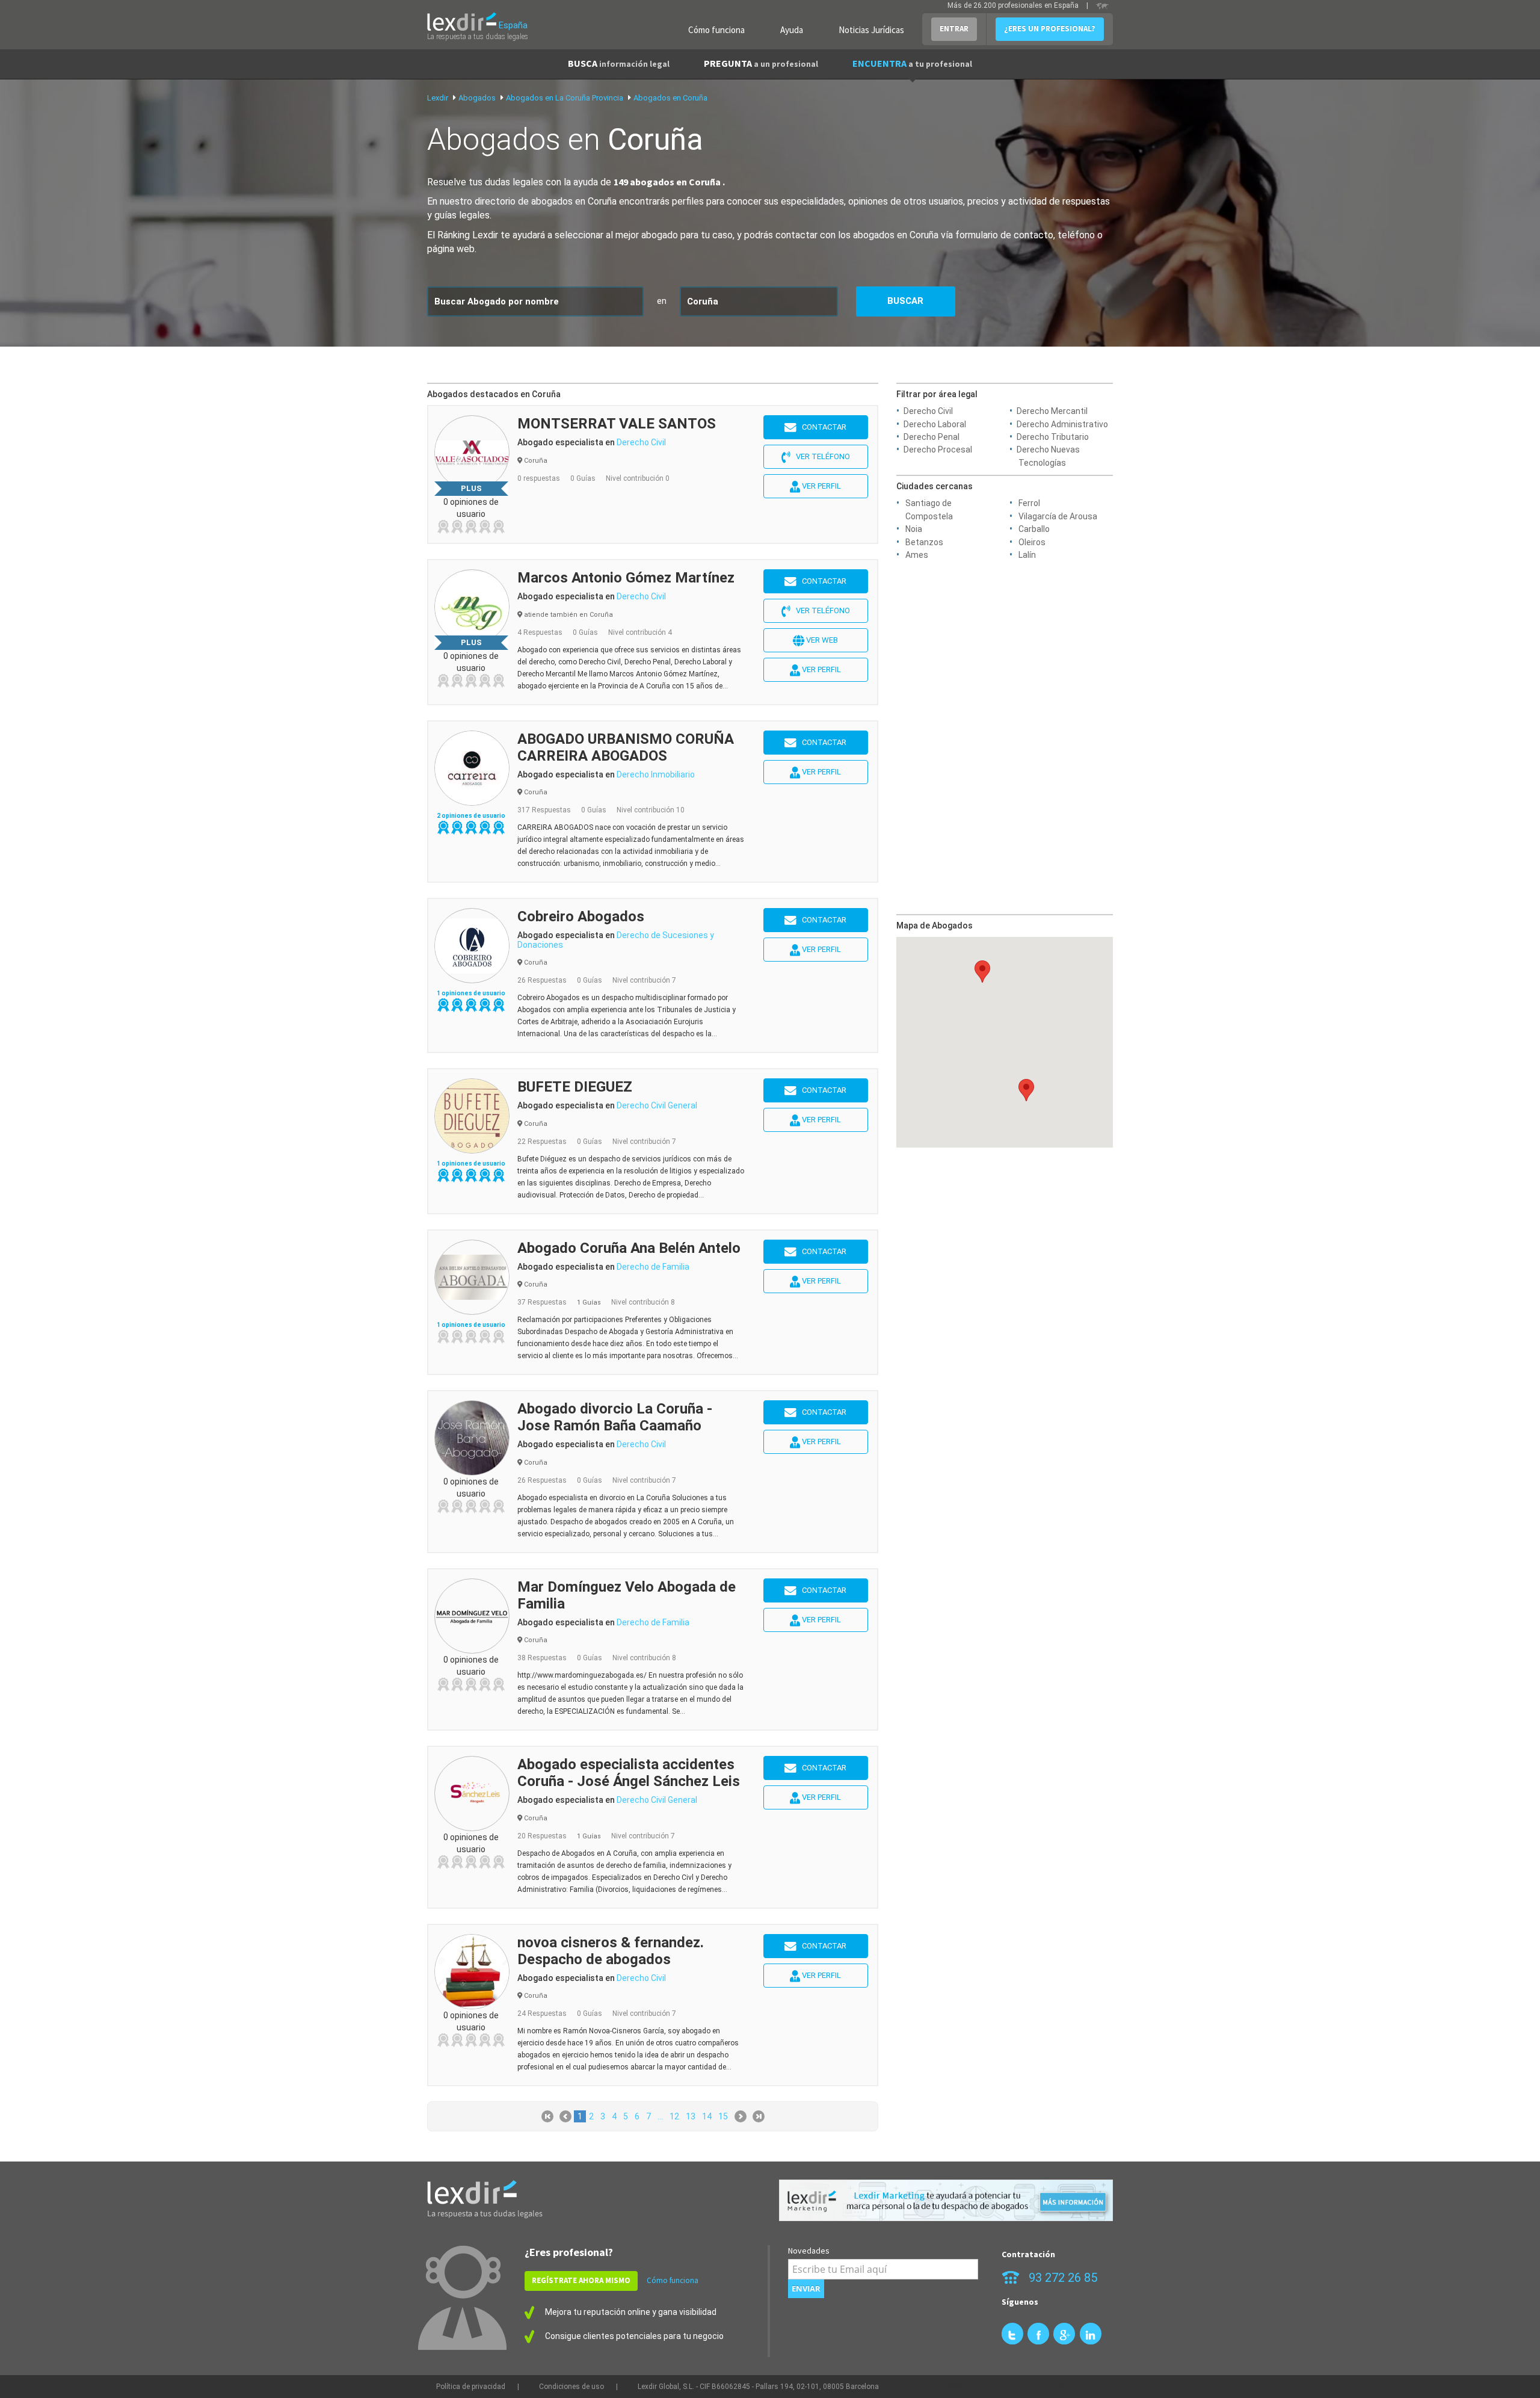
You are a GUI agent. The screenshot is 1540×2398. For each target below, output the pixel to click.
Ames (917, 555)
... (660, 2116)
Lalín (1027, 555)
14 (707, 2116)
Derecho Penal (932, 437)
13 (691, 2116)
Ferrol (1029, 503)
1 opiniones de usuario (471, 993)
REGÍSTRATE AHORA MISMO (581, 2280)
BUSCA (619, 63)
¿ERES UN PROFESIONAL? (1050, 29)
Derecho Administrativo (1062, 424)
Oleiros (1032, 542)
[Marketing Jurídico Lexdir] (946, 2200)
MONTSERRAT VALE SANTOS (617, 424)
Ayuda (792, 30)
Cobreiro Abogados (581, 916)
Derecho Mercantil (1052, 411)
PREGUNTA (761, 63)
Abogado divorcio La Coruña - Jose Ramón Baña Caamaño (615, 1417)
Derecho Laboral (935, 424)
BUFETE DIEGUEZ (575, 1087)
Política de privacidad (471, 2387)
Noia (914, 529)
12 (674, 2116)
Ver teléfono (820, 456)
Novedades (809, 2251)
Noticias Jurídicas (871, 30)
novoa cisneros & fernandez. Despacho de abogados (611, 1951)
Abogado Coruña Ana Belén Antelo (629, 1248)
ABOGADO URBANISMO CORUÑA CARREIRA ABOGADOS (626, 747)
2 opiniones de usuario (471, 816)
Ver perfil (821, 486)
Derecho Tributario (1053, 437)
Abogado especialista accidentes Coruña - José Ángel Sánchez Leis (629, 1773)
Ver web (821, 640)
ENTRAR (954, 29)
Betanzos (924, 542)
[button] (982, 972)
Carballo (1034, 529)
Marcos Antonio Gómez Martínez (626, 578)
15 (723, 2116)
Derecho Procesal (938, 450)
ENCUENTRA (912, 63)
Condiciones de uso (571, 2387)
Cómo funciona (716, 30)
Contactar (821, 427)
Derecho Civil (928, 411)
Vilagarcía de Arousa (1058, 516)
